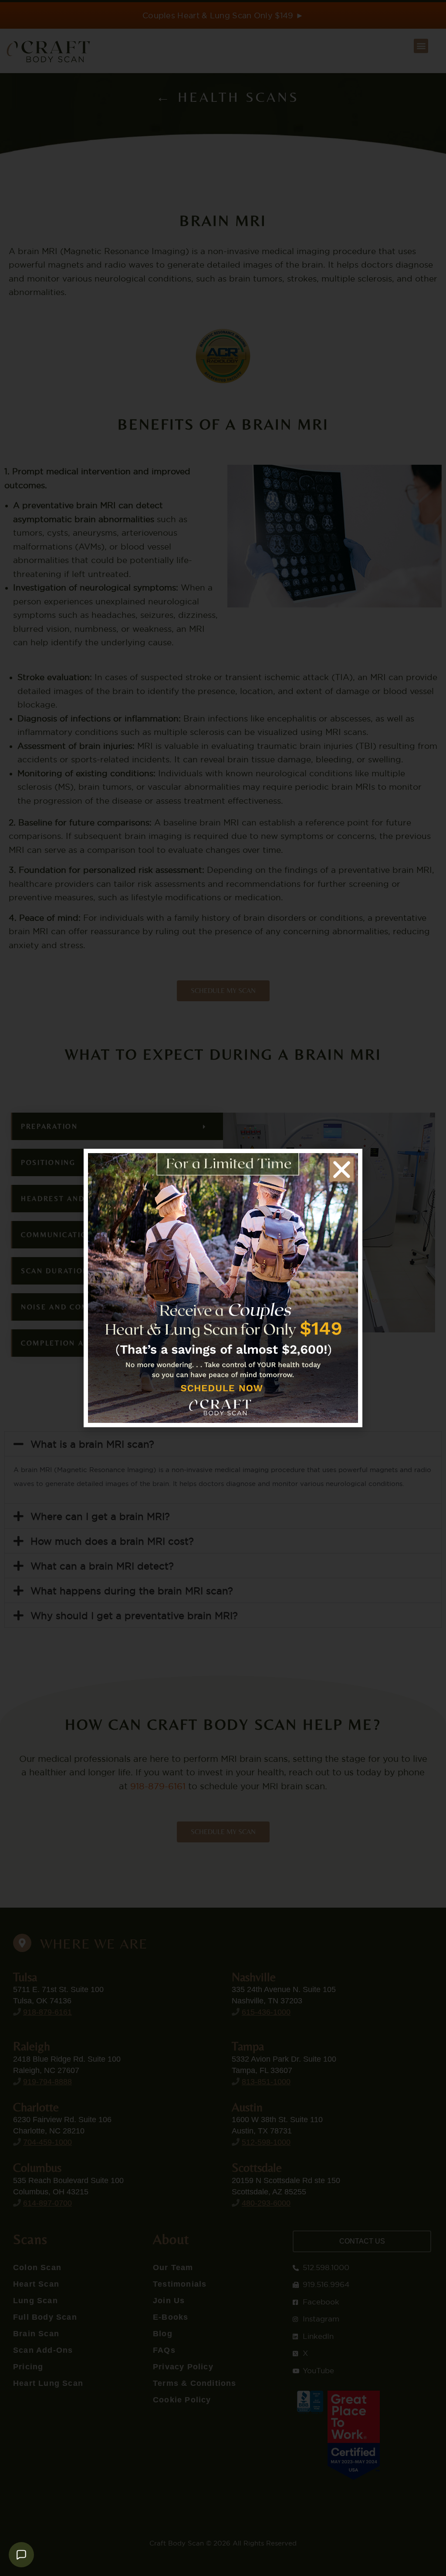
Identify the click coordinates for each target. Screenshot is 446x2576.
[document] (223, 1288)
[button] (342, 1169)
